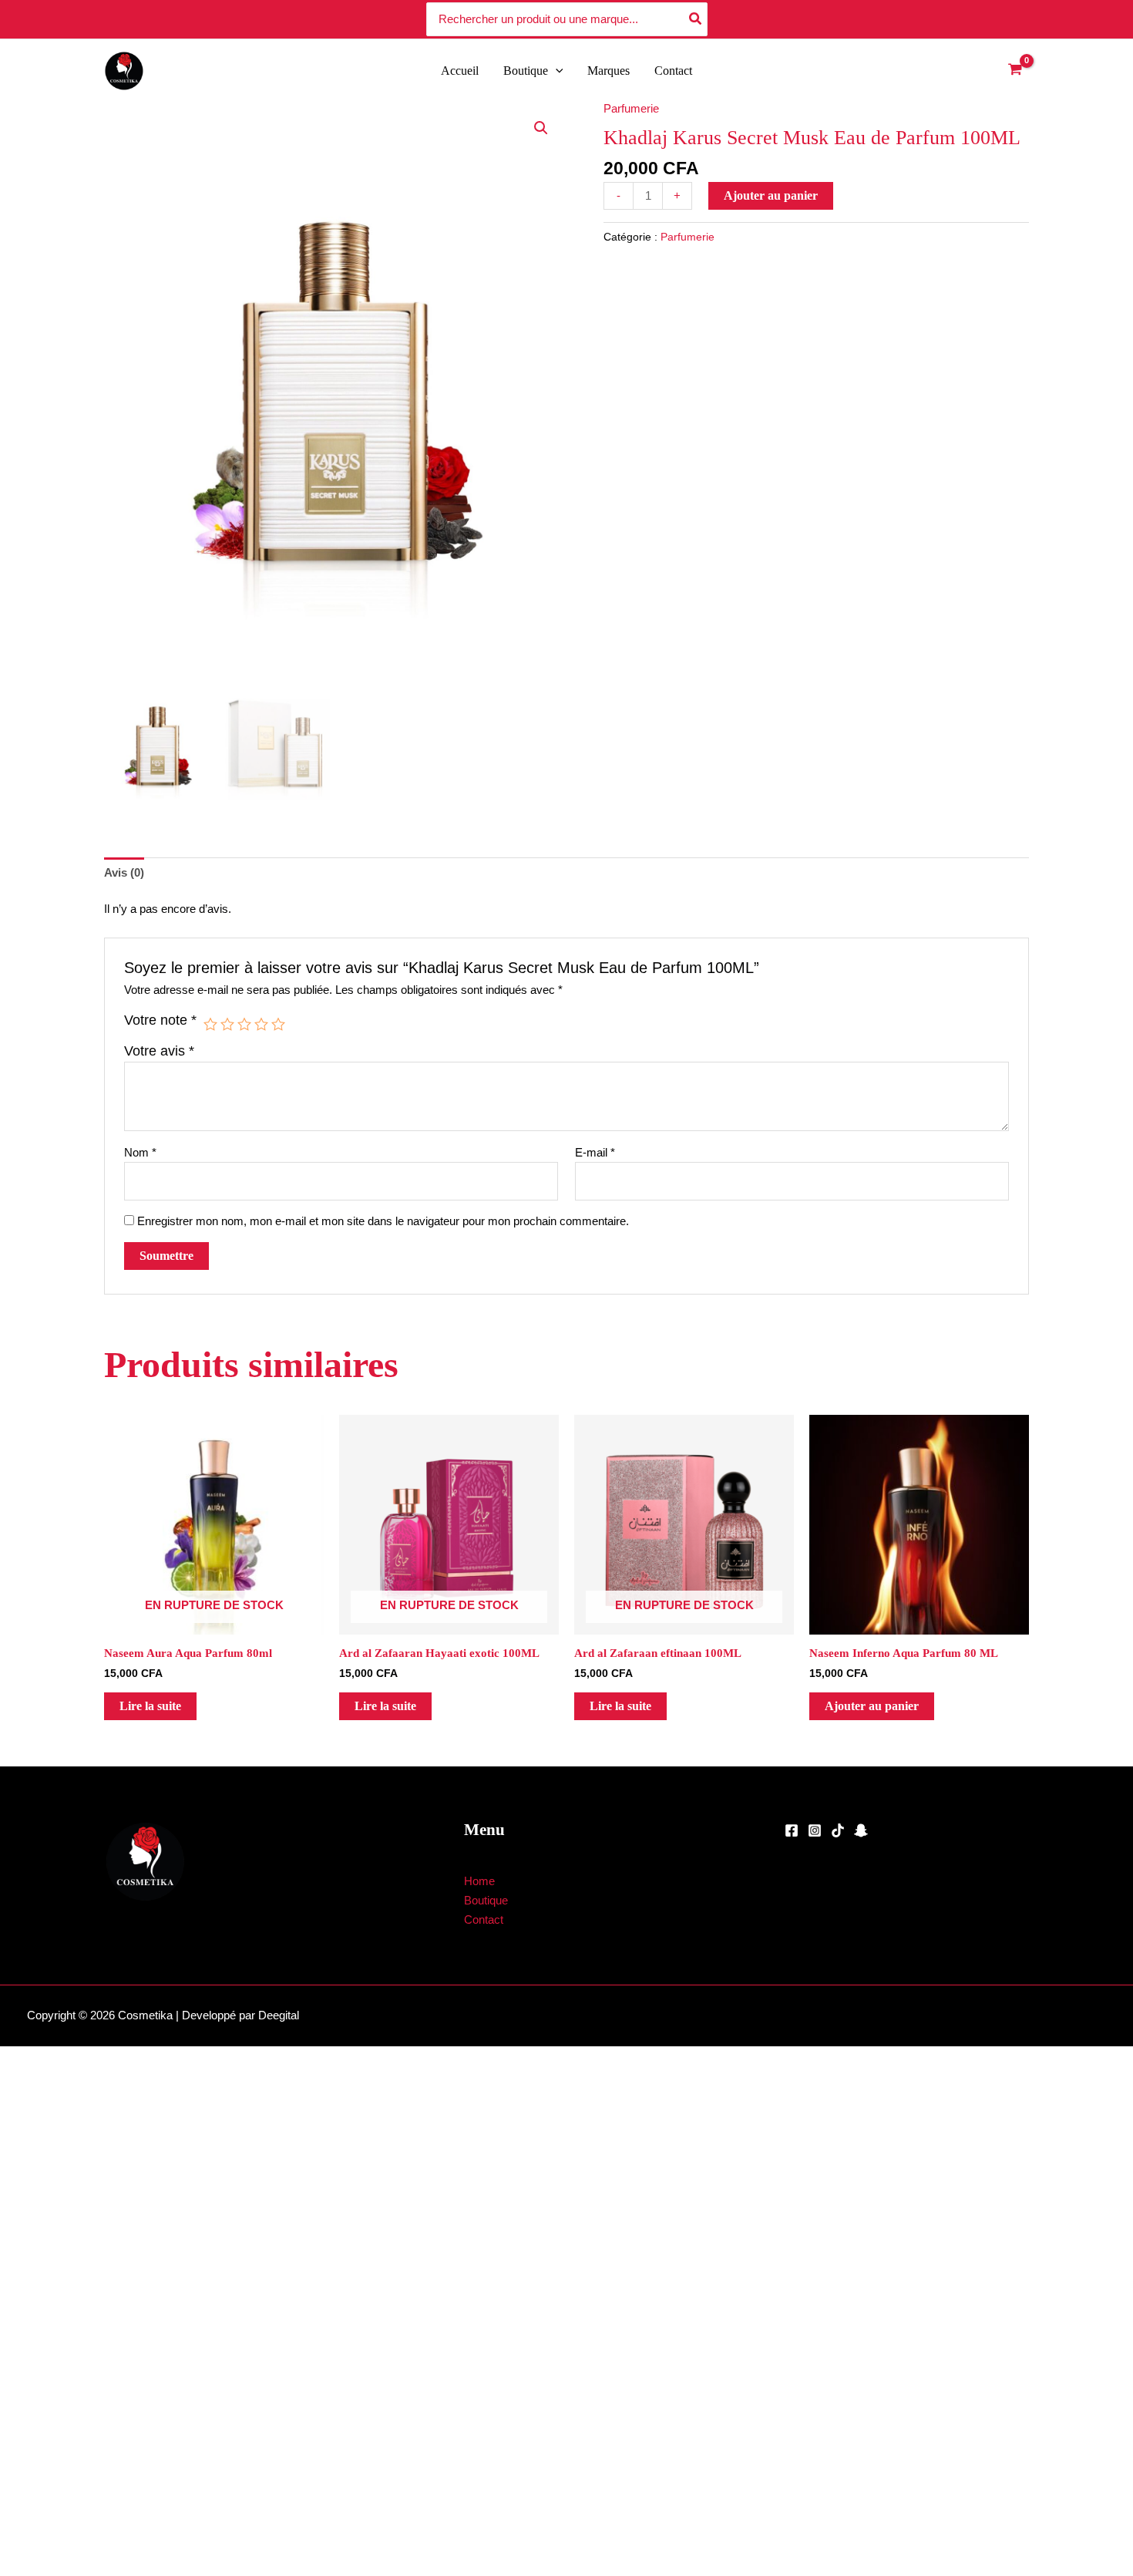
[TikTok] (838, 1830)
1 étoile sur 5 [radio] (210, 1024)
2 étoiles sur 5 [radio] (227, 1024)
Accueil (460, 71)
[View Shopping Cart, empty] (1015, 71)
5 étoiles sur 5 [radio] (278, 1024)
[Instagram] (815, 1830)
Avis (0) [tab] (124, 872)
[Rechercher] (696, 20)
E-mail (595, 1152)
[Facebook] (792, 1830)
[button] (556, 71)
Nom (140, 1152)
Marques (609, 71)
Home (479, 1881)
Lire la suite (150, 1706)
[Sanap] (861, 1830)
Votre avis (159, 1051)
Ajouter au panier (771, 195)
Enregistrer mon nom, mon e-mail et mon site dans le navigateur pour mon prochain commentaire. (383, 1221)
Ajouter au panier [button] (872, 1706)
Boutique (526, 71)
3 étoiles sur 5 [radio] (244, 1024)
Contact (673, 71)
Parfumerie (631, 108)
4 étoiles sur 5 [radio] (261, 1024)
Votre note (160, 1020)
